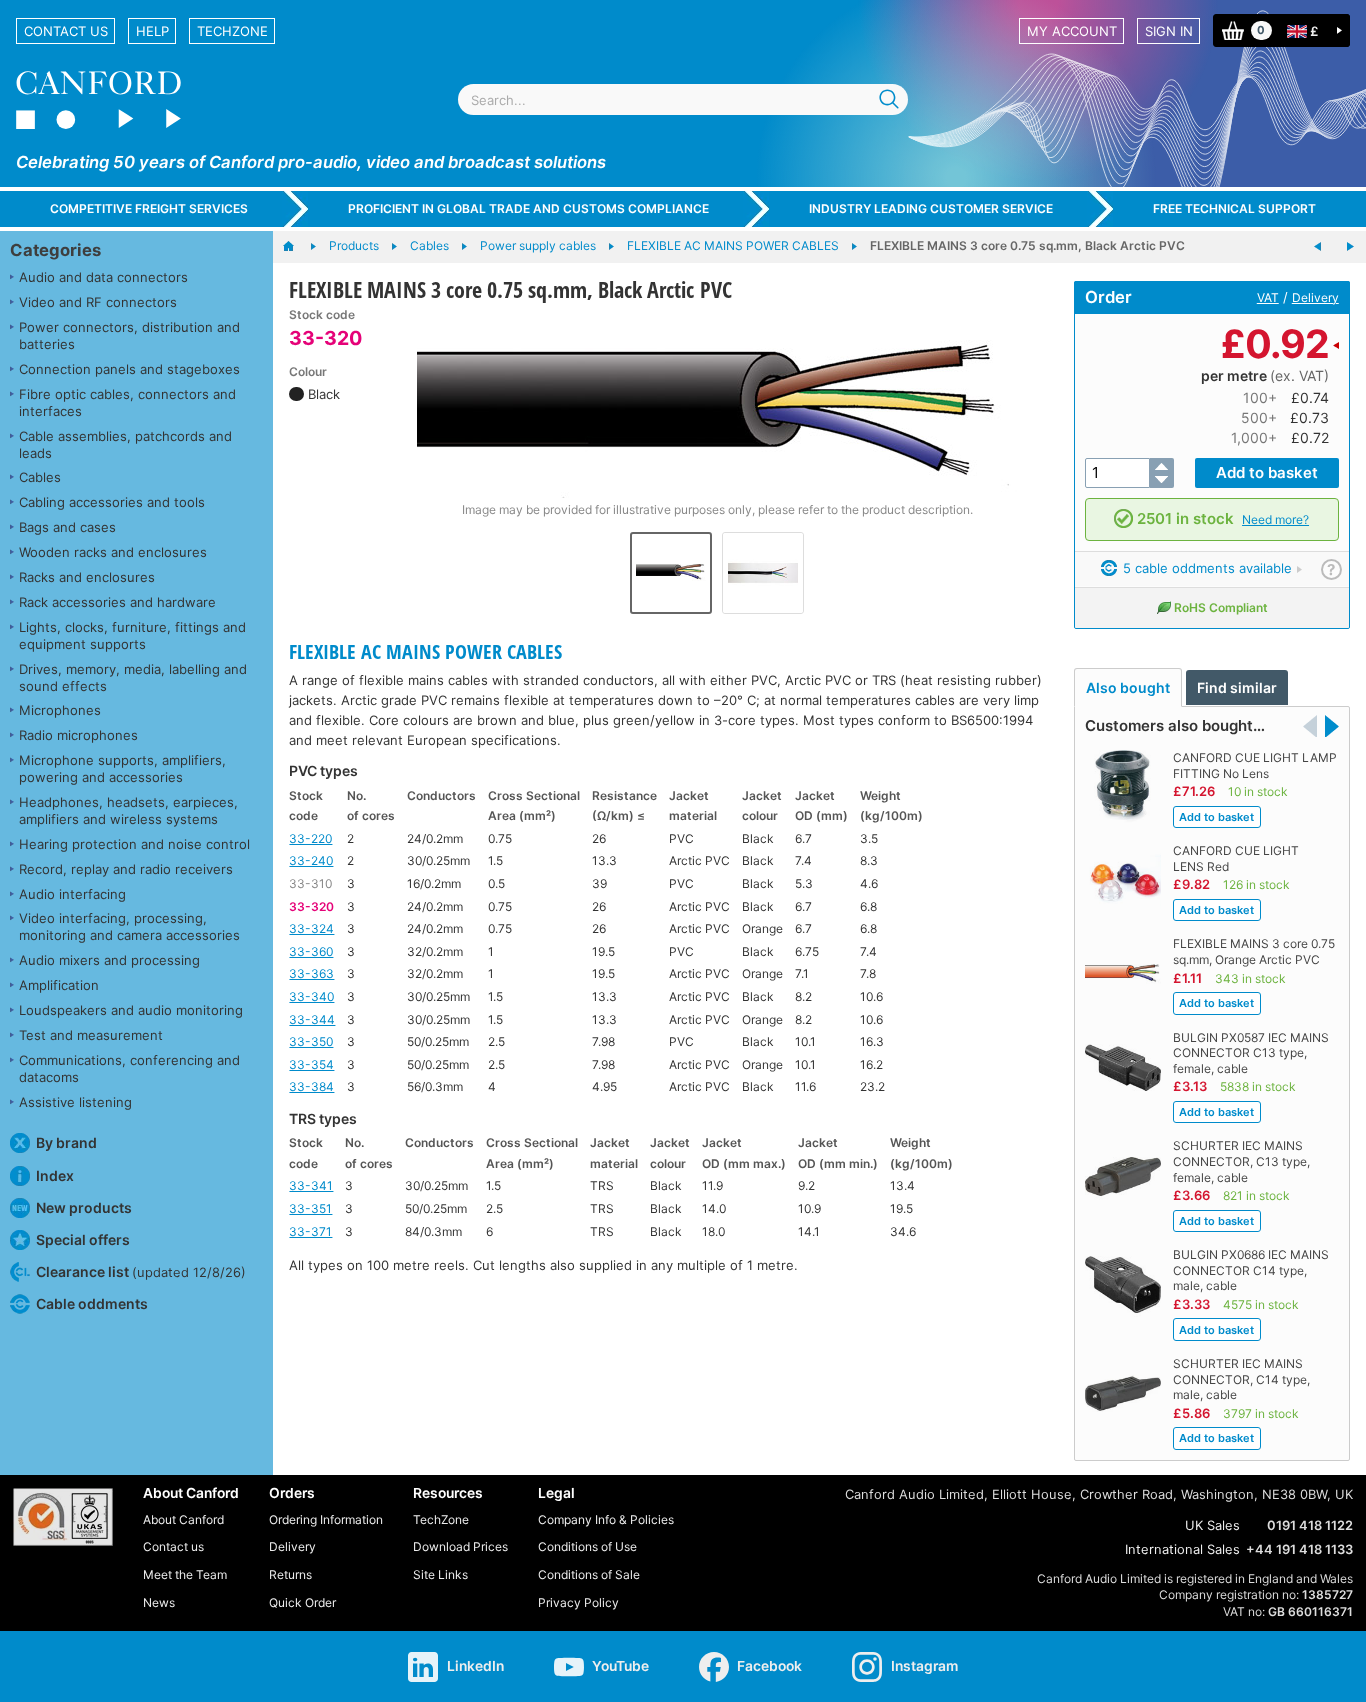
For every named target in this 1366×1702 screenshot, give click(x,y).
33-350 (311, 1041)
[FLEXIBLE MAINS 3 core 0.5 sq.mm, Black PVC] (1318, 247)
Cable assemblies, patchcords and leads (125, 444)
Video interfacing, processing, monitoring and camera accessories (129, 926)
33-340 (311, 996)
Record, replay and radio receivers (126, 869)
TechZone (232, 31)
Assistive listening (75, 1102)
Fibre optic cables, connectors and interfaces (127, 402)
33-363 (311, 973)
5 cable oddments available (1205, 568)
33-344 (312, 1019)
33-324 (311, 928)
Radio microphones (78, 735)
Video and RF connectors (98, 302)
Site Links (440, 1574)
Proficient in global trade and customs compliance (528, 208)
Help (152, 31)
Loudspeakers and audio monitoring (131, 1010)
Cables (40, 477)
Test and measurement (91, 1035)
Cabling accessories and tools (112, 502)
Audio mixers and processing (109, 960)
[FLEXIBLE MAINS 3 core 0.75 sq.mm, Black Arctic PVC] (717, 403)
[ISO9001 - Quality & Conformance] (63, 1517)
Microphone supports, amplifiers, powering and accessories (122, 768)
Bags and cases (67, 527)
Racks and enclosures (87, 577)
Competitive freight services (149, 208)
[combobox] (683, 99)
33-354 (311, 1064)
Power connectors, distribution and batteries (129, 335)
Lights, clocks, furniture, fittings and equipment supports (132, 635)
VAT (1268, 297)
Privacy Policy (578, 1602)
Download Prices (460, 1546)
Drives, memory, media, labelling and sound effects (133, 677)
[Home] (298, 247)
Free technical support (1234, 208)
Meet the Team (185, 1574)
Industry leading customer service (931, 208)
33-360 (311, 951)
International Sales (1182, 1549)
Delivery (1315, 297)
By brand (66, 1142)
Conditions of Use (587, 1546)
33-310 (310, 883)
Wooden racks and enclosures (113, 552)
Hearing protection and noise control (134, 844)
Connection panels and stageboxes (129, 369)
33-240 (311, 860)
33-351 (310, 1208)
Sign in (1169, 31)
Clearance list (141, 1271)
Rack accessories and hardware (117, 602)
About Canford (183, 1519)
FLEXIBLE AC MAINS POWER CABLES (425, 651)
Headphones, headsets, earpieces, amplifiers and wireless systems (128, 810)
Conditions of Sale (589, 1574)
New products (84, 1207)
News (159, 1602)
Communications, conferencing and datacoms (129, 1068)
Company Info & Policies (606, 1519)
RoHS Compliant (1221, 607)
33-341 (311, 1185)
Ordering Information (326, 1519)
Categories (55, 250)
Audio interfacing (72, 894)
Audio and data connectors (103, 277)
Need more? (1275, 519)
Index (55, 1175)
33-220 (310, 838)
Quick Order (302, 1602)
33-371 (310, 1231)
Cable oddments (92, 1303)
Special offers (83, 1239)
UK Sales (1212, 1525)
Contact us (66, 31)
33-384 (311, 1086)
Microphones (60, 710)
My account (1072, 31)
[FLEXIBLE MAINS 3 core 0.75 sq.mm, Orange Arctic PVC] (1350, 247)
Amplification (59, 985)
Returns (290, 1574)
